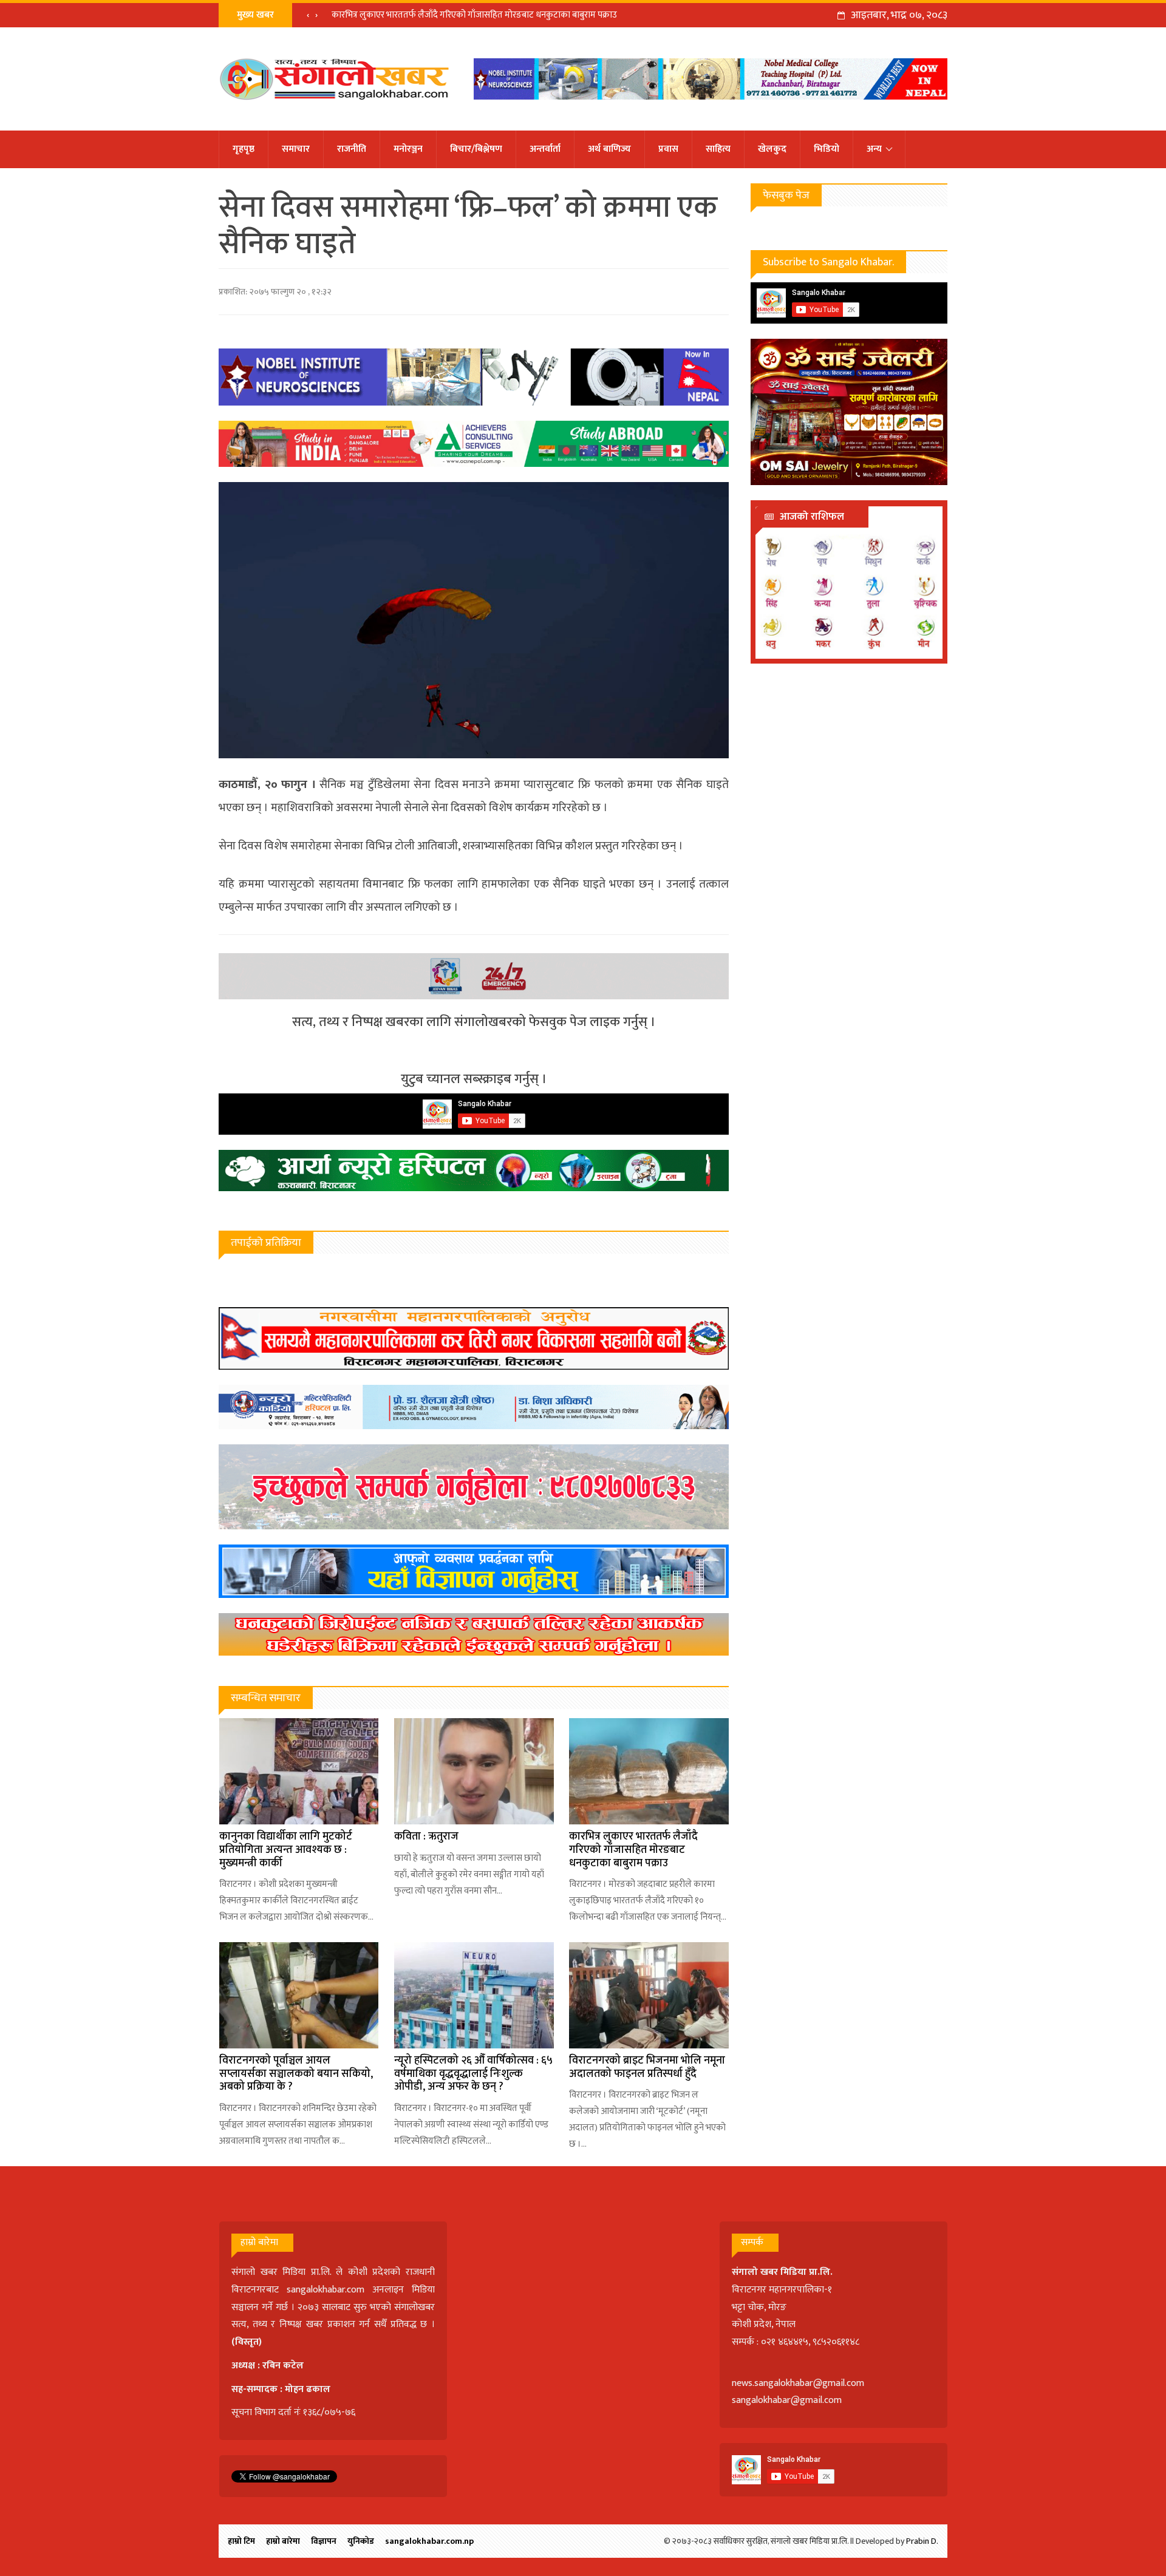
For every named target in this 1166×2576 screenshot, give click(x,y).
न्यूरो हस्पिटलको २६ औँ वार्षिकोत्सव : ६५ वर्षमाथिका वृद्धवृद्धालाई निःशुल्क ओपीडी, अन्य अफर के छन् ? (473, 2074)
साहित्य (718, 149)
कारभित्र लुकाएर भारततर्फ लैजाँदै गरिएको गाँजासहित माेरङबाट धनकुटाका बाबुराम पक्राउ (474, 15)
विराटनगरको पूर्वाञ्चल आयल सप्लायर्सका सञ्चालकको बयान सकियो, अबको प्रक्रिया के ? (296, 2074)
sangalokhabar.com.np (429, 2541)
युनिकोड (361, 2541)
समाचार (296, 149)
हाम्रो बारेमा (283, 2541)
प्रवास (668, 149)
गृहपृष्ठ (244, 149)
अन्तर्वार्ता (545, 149)
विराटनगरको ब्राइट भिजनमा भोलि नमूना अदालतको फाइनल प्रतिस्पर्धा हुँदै (647, 2067)
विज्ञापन (324, 2541)
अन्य (874, 149)
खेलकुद (772, 149)
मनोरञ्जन (408, 149)
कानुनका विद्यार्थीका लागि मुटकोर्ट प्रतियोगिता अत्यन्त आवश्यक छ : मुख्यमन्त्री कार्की (286, 1850)
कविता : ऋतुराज (426, 1837)
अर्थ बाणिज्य (609, 149)
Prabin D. (922, 2541)
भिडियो (827, 149)
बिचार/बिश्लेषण (476, 149)
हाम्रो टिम (241, 2541)
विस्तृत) (248, 2342)
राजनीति (352, 149)
